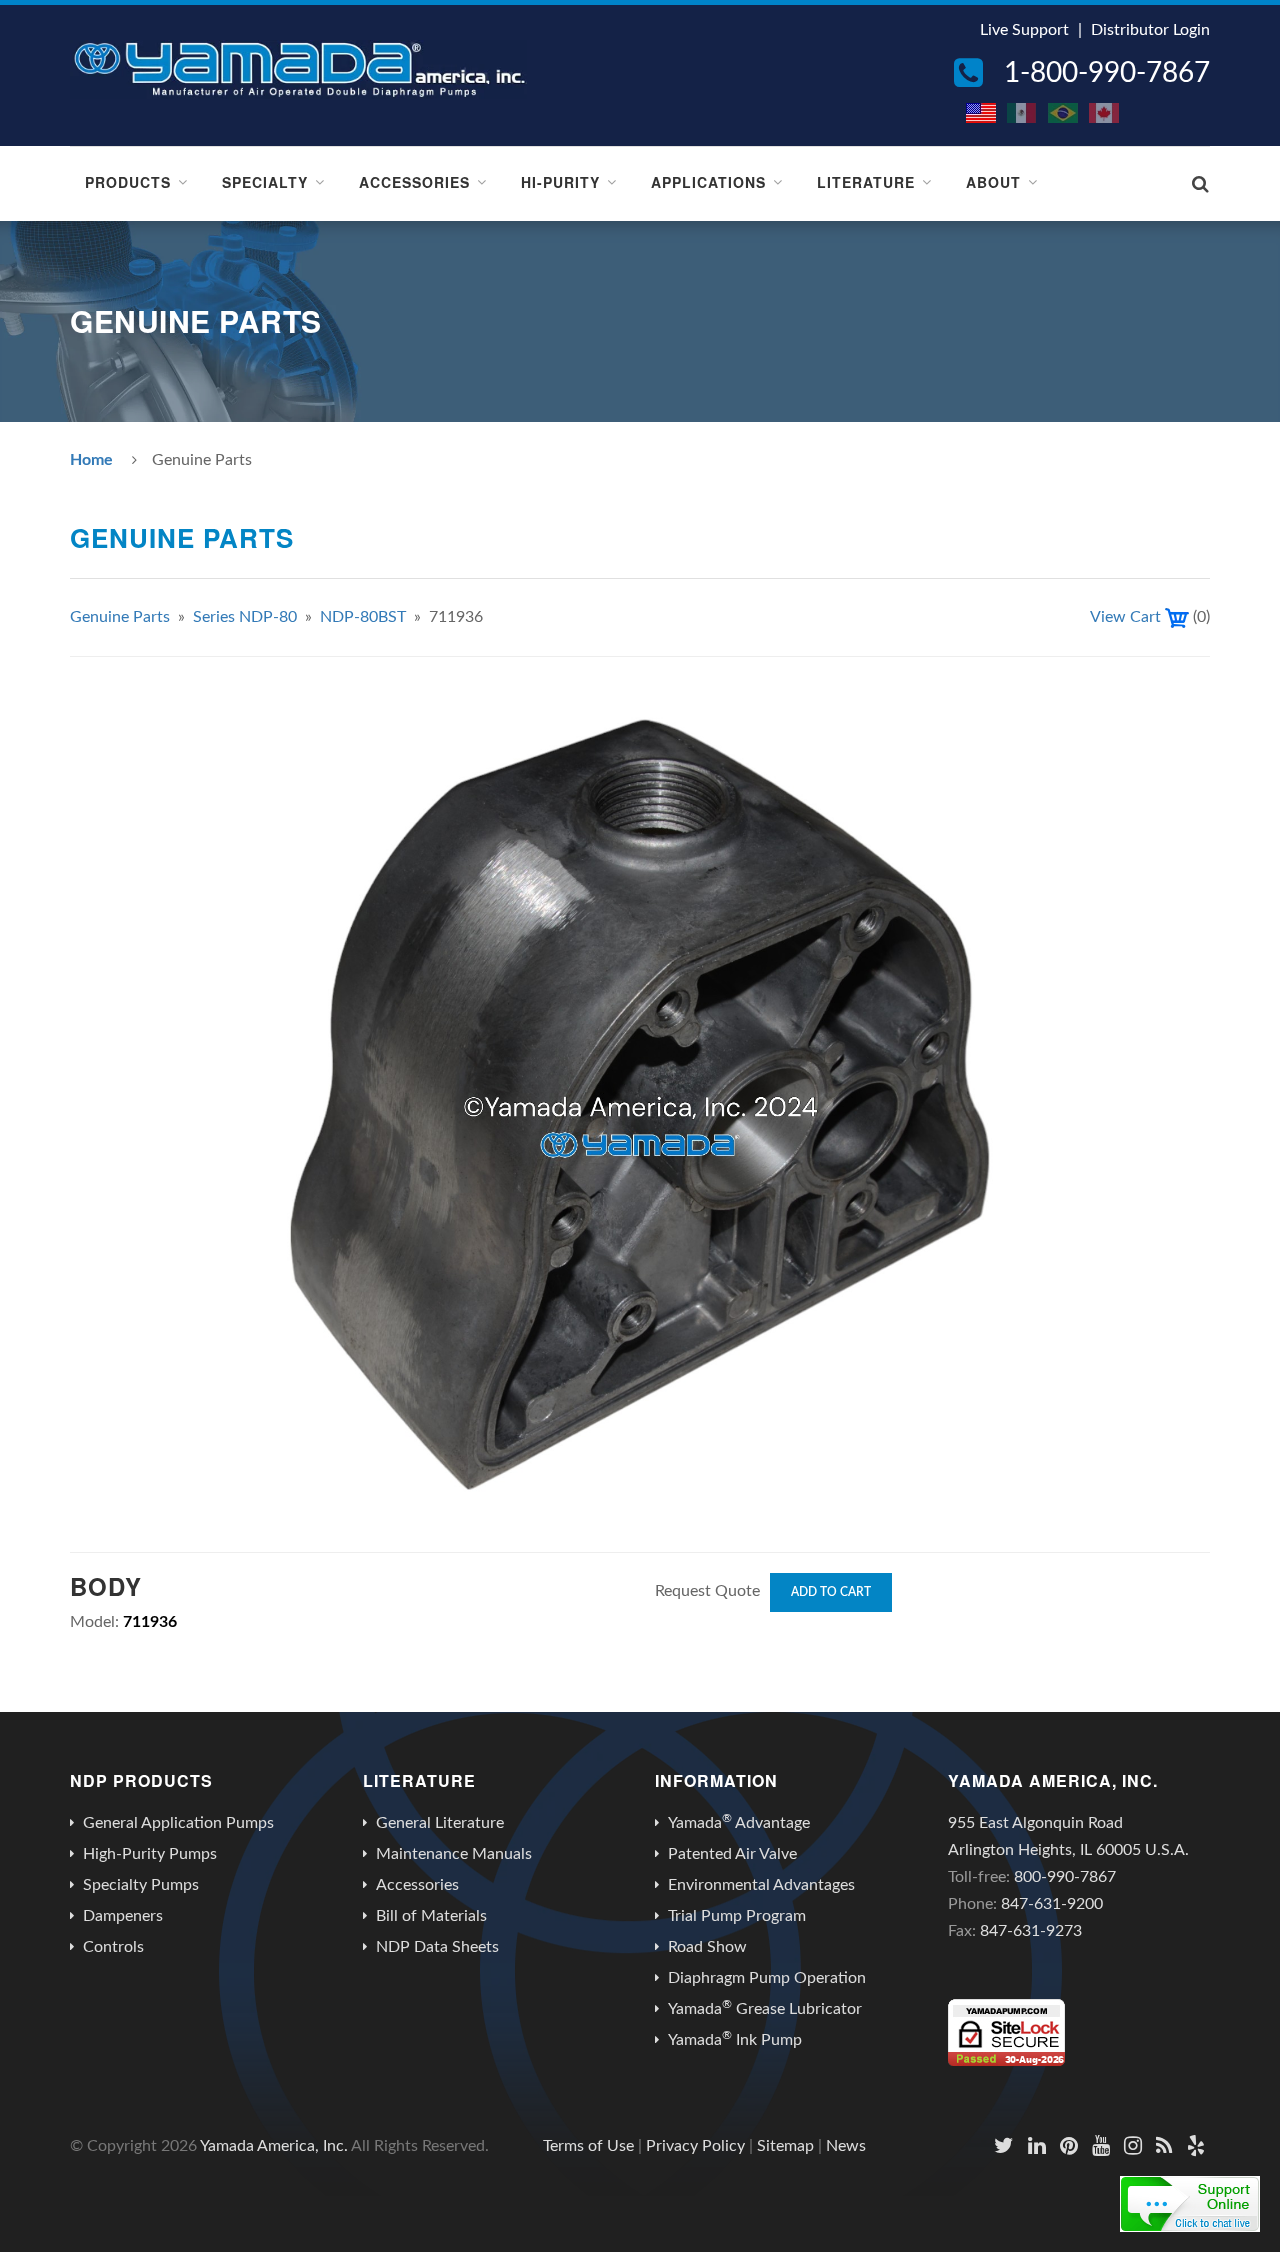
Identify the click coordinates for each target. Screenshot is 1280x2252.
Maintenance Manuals (454, 1854)
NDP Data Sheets (437, 1947)
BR (1064, 113)
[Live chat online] (1190, 2204)
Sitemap (785, 2146)
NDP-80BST (363, 617)
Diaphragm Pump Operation (767, 1978)
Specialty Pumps (141, 1885)
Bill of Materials (431, 1916)
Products (128, 182)
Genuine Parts (120, 617)
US (982, 113)
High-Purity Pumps (150, 1854)
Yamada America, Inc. (274, 2146)
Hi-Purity (560, 182)
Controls (113, 1947)
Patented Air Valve (732, 1854)
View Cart (1125, 617)
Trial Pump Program (737, 1916)
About (993, 182)
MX (1023, 113)
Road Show (707, 1947)
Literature (866, 182)
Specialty (265, 182)
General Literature (440, 1823)
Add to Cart (831, 1592)
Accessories (414, 182)
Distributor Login (1150, 30)
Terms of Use (588, 2146)
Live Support (1024, 30)
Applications (708, 182)
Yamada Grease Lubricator (765, 2008)
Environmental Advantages (761, 1885)
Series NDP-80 (245, 617)
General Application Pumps (178, 1823)
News (846, 2146)
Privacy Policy (695, 2146)
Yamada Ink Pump (735, 2039)
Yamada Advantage (739, 1822)
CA (1105, 113)
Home (91, 460)
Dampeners (123, 1916)
